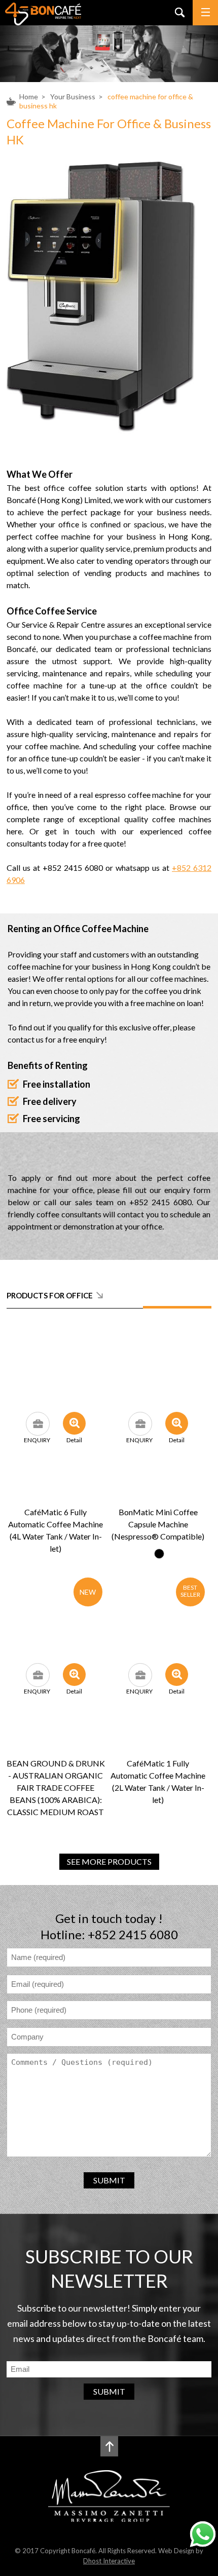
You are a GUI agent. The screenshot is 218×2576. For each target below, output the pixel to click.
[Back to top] (109, 2446)
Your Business (73, 97)
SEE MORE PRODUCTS (109, 1861)
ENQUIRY (37, 1440)
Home (29, 97)
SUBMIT (109, 2180)
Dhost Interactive (109, 2561)
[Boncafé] (43, 22)
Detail (74, 1440)
